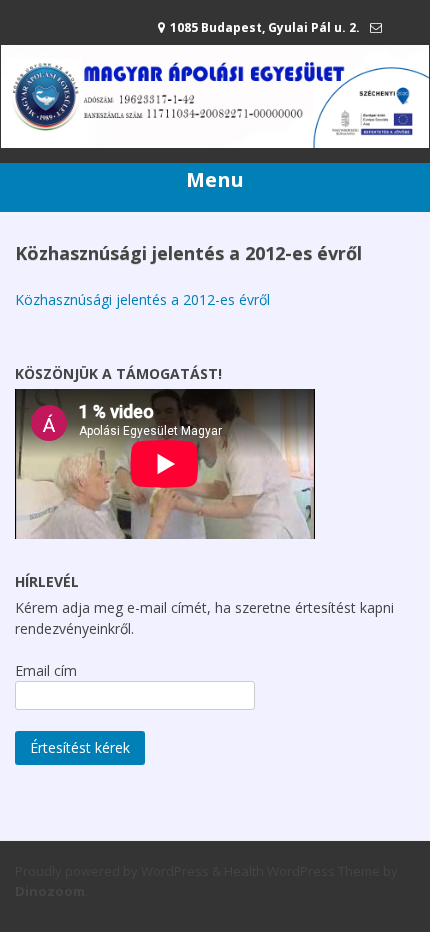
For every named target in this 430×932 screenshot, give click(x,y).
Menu (215, 179)
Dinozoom (50, 891)
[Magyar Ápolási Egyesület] (215, 142)
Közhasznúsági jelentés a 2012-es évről (142, 299)
